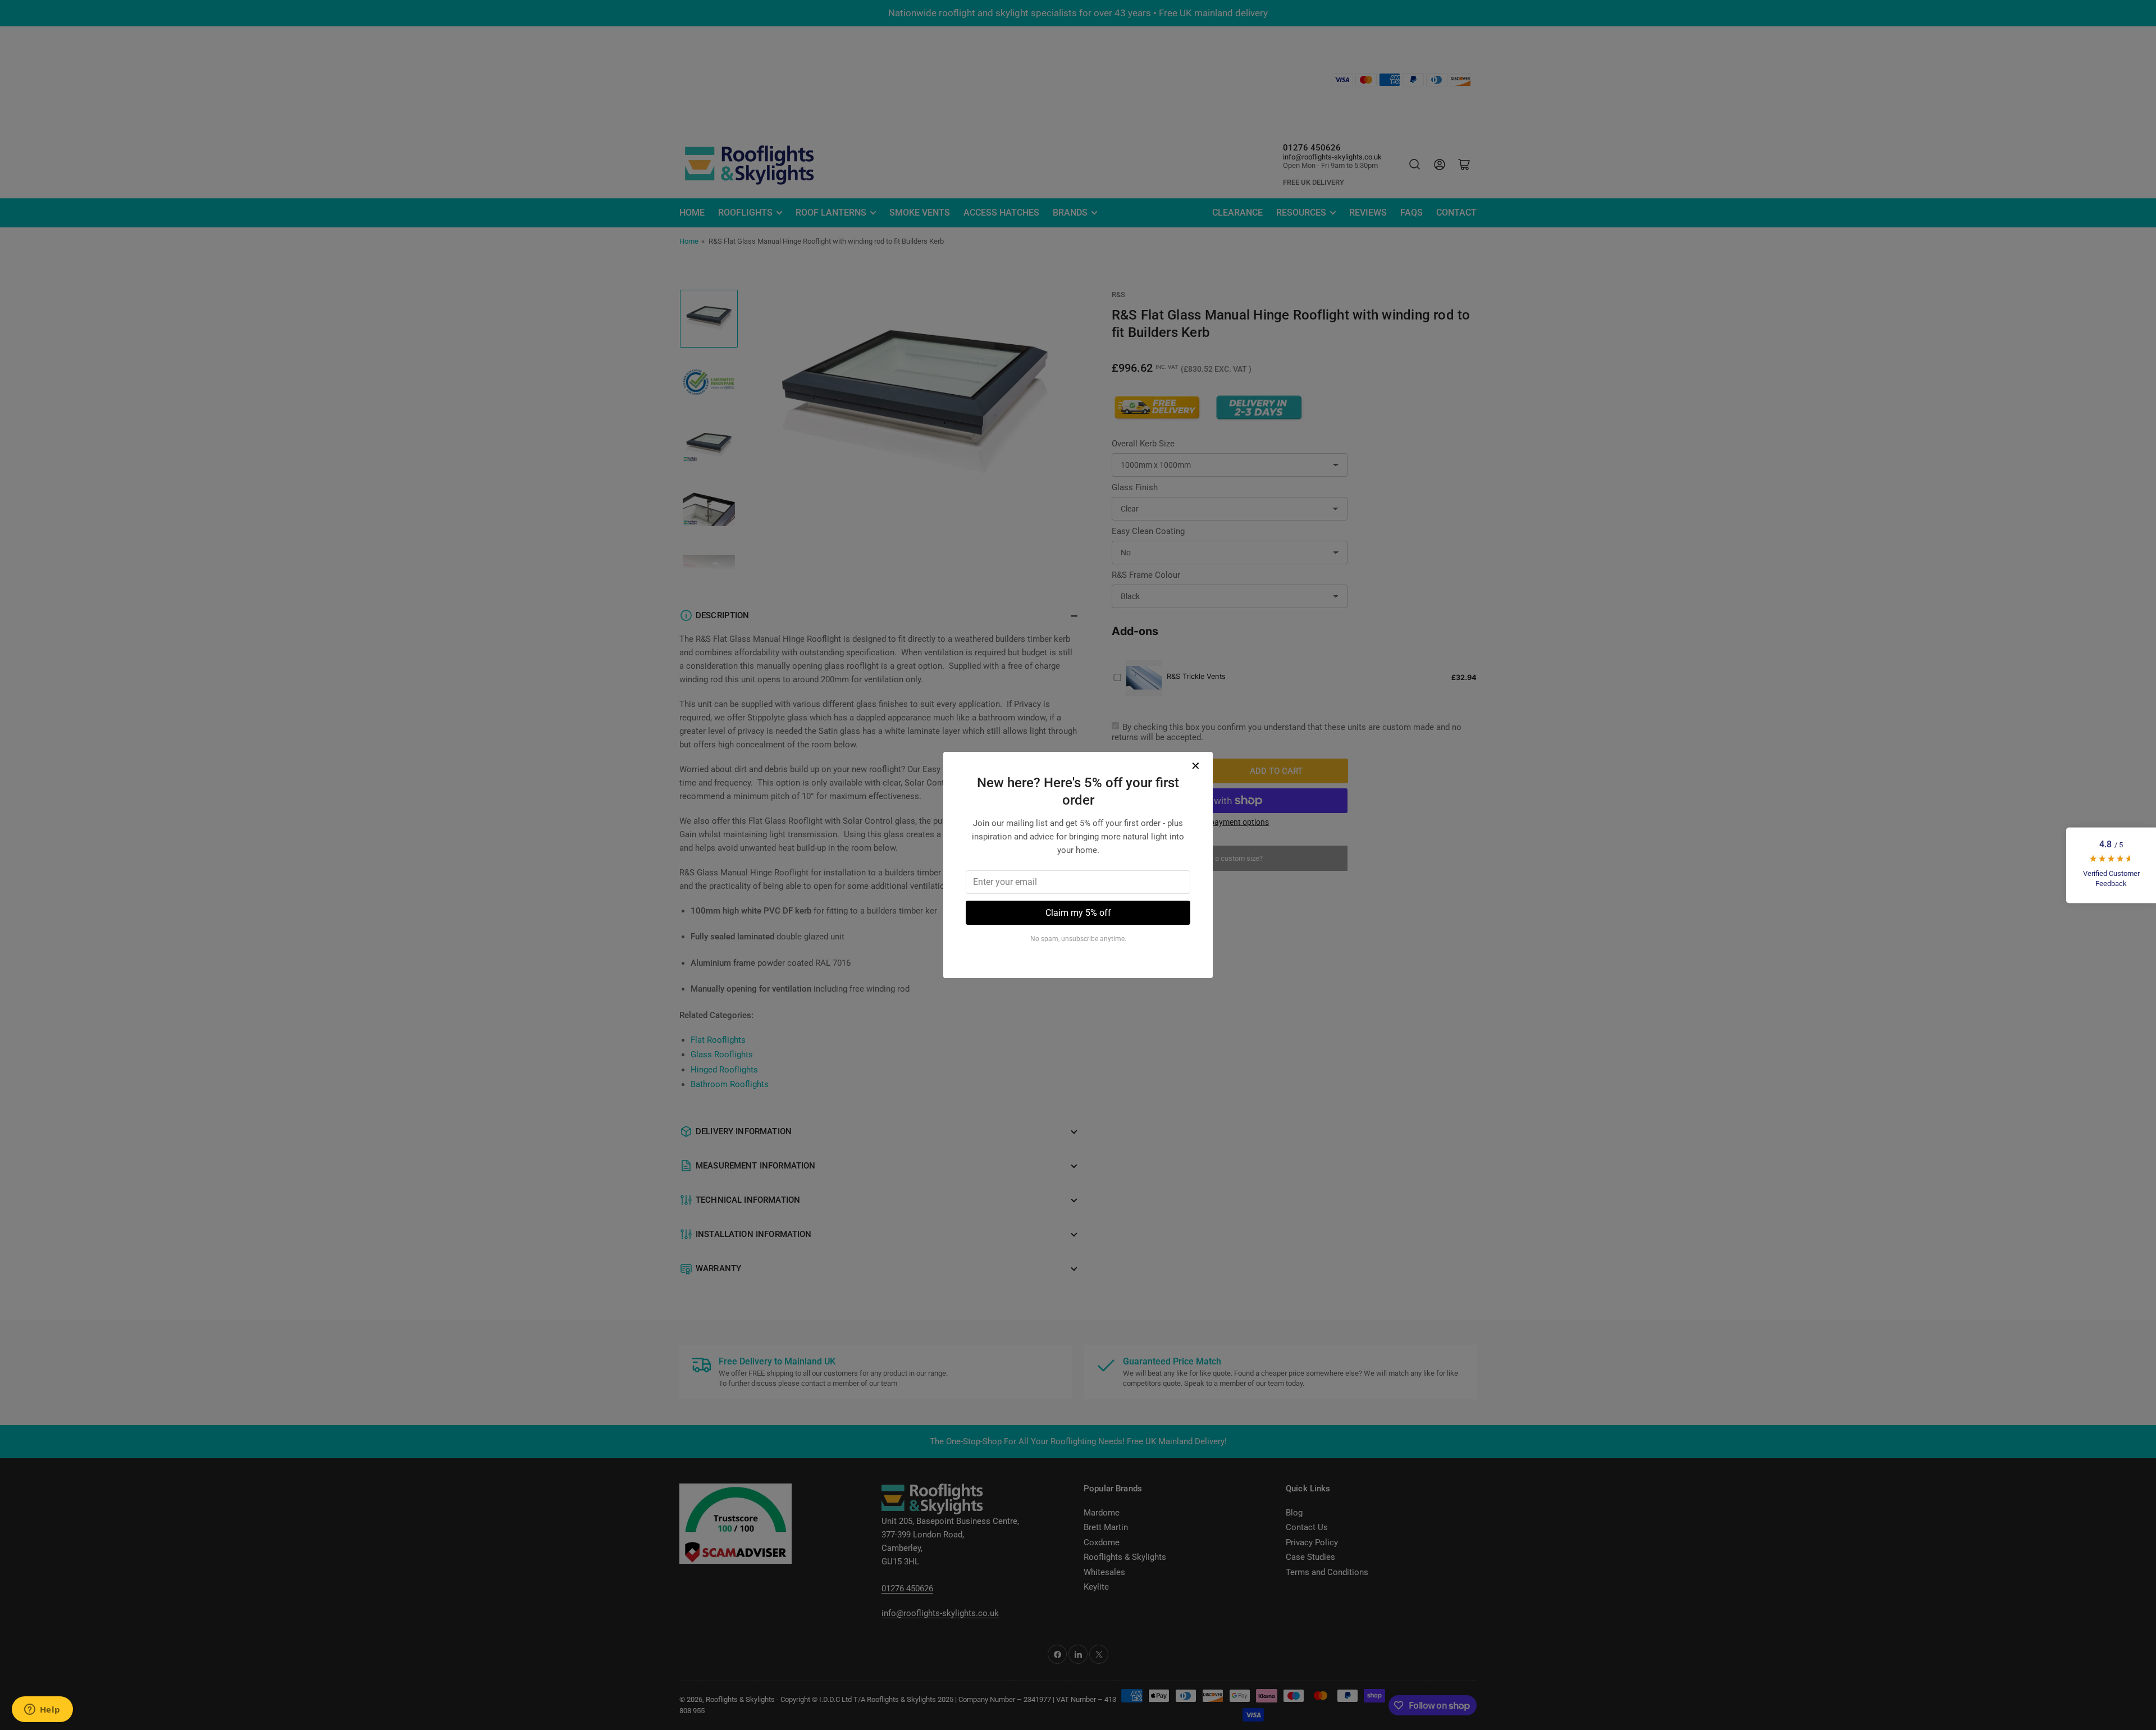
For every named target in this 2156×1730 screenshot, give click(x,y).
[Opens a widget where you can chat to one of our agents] (42, 1710)
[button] (2111, 865)
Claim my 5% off (1078, 913)
